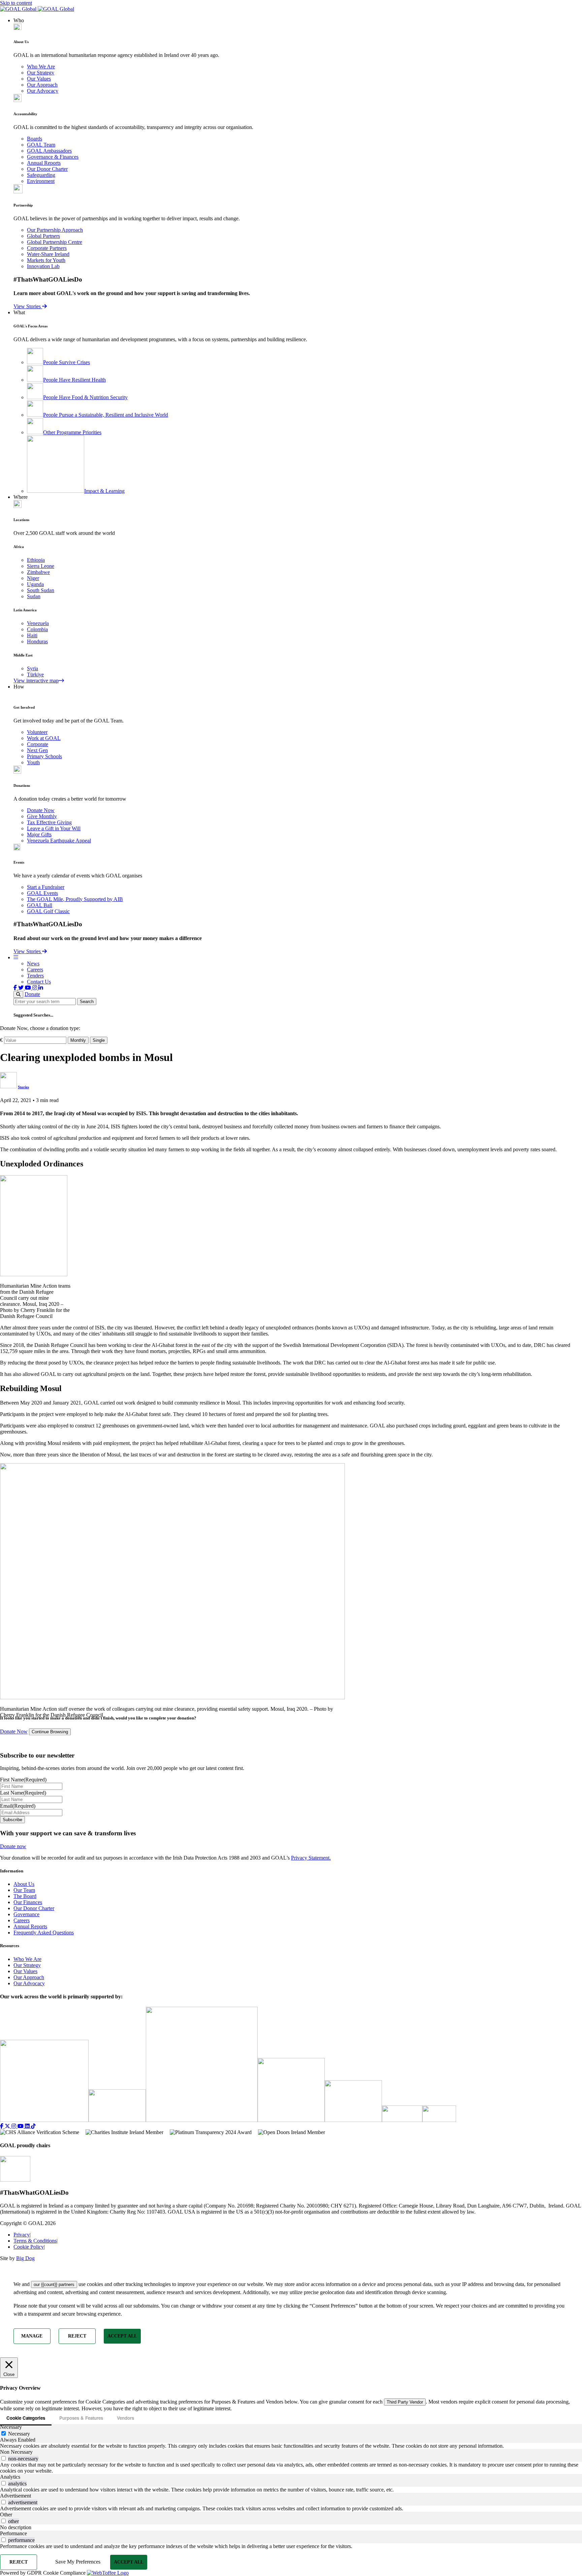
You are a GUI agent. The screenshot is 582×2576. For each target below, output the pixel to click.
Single (99, 1040)
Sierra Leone (41, 566)
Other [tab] (6, 2515)
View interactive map (36, 681)
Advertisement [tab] (15, 2496)
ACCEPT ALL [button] (122, 2336)
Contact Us (39, 982)
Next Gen (37, 750)
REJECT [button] (77, 2336)
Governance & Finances (53, 157)
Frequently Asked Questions (44, 1933)
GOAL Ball (40, 905)
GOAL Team (41, 145)
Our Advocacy (43, 91)
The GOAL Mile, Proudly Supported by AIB (75, 899)
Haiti (32, 635)
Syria (33, 668)
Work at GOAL (44, 738)
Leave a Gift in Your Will (54, 828)
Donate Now (41, 810)
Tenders (35, 976)
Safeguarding (41, 175)
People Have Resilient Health (74, 380)
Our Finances (28, 1902)
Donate (32, 994)
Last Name (23, 1793)
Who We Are (41, 67)
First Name (23, 1780)
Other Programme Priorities (72, 432)
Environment (41, 181)
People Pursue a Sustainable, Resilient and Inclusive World (106, 415)
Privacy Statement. (311, 1858)
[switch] (4, 2458)
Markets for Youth (46, 260)
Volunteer (37, 732)
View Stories (28, 306)
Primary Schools (44, 756)
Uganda (35, 584)
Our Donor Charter (47, 169)
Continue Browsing (50, 1732)
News (33, 963)
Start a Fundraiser (46, 887)
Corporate (38, 744)
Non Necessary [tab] (16, 2452)
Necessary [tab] (11, 2427)
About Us (24, 1884)
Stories (23, 1087)
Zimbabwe (38, 572)
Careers (35, 970)
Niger (33, 578)
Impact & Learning (104, 491)
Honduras (37, 641)
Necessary (19, 2434)
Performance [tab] (13, 2533)
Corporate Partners (47, 248)
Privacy (22, 2235)
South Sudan (41, 590)
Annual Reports (44, 163)
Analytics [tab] (10, 2477)
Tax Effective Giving (49, 822)
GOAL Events (42, 893)
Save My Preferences (78, 2562)
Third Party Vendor (405, 2402)
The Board (25, 1896)
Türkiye (35, 674)
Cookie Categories (26, 2418)
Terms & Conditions (36, 2241)
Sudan (34, 596)
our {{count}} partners (54, 2284)
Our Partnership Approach (55, 230)
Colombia (37, 629)
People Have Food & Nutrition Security (85, 397)
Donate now (13, 1846)
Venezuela (38, 623)
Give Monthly (42, 816)
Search (87, 1002)
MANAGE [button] (32, 2336)
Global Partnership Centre (55, 242)
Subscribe (12, 1820)
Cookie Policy (29, 2247)
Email (18, 1806)
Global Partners (43, 236)
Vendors (125, 2418)
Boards (35, 139)
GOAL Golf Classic (48, 911)
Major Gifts (39, 834)
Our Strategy (41, 73)
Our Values (39, 79)
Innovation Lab (43, 266)
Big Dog (25, 2258)
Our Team (24, 1890)
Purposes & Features (81, 2418)
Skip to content (16, 3)
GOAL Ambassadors (49, 151)
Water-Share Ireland (48, 254)
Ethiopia (36, 560)
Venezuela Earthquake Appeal (59, 841)
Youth (33, 762)
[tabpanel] (291, 2446)
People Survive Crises (67, 362)
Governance (26, 1914)
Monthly (78, 1040)
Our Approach (42, 85)
